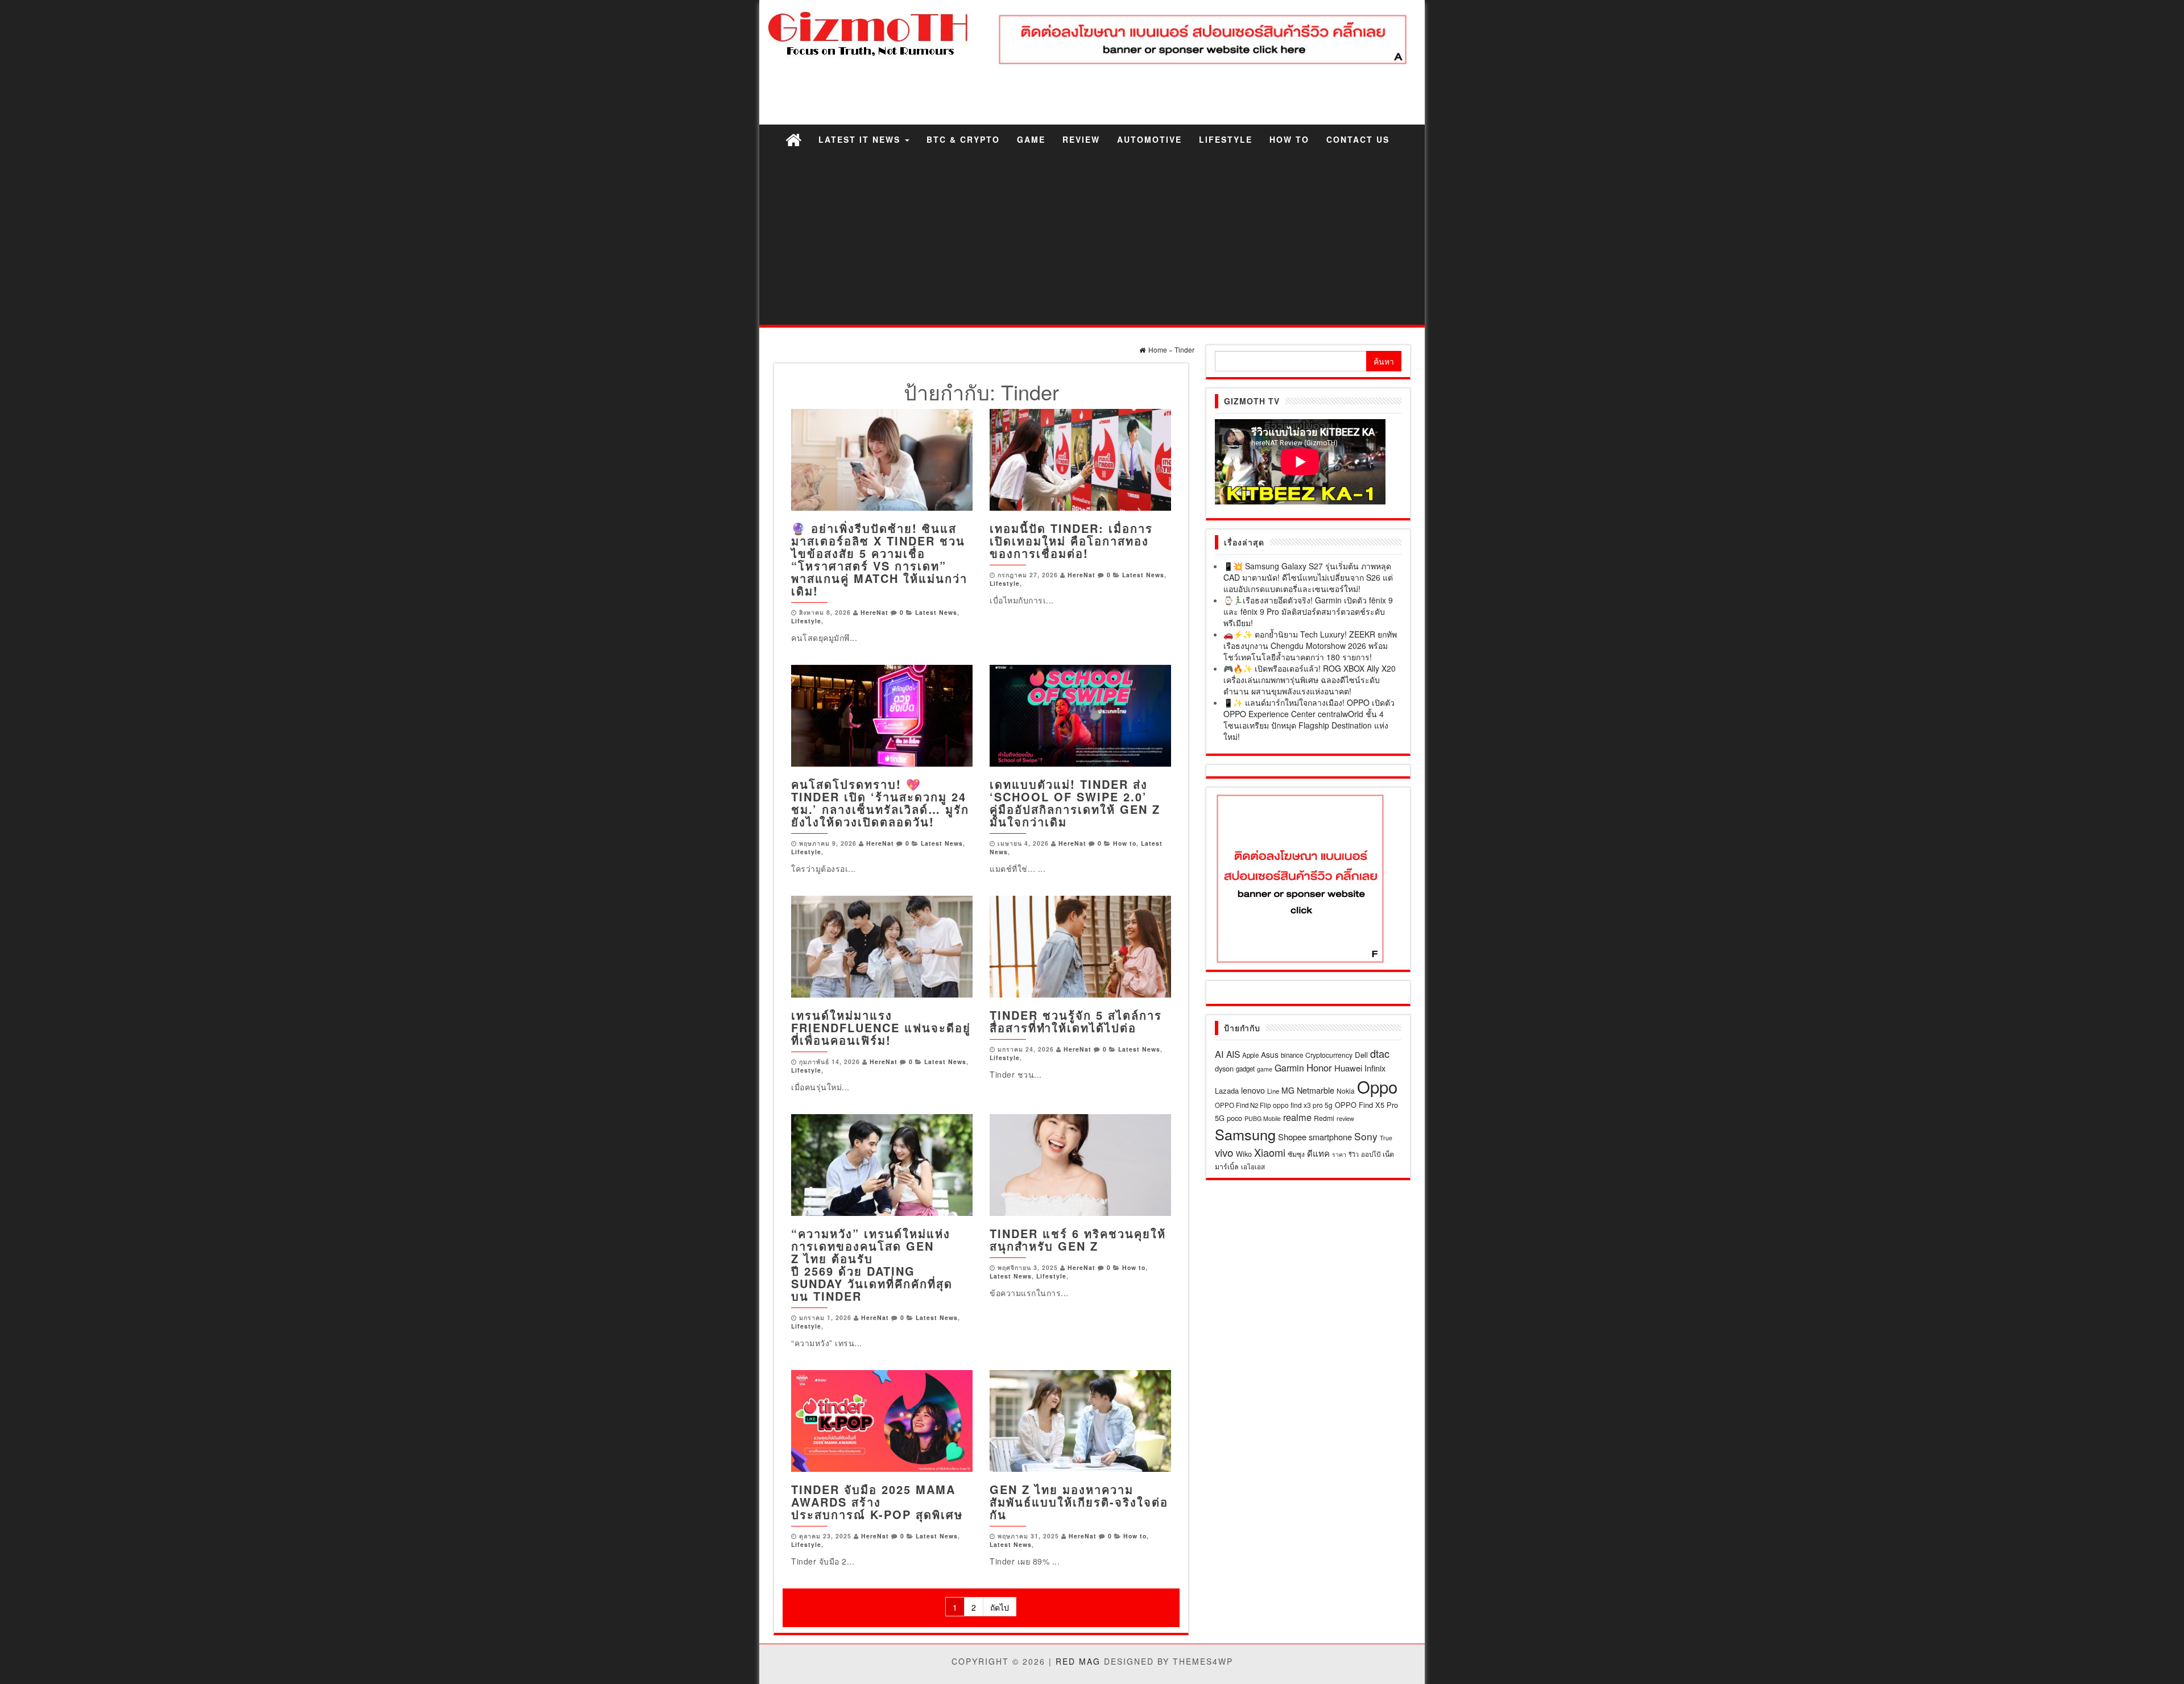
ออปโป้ (1371, 1154)
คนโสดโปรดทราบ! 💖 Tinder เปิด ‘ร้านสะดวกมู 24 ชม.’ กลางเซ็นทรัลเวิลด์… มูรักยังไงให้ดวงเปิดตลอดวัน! (880, 803)
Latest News (936, 612)
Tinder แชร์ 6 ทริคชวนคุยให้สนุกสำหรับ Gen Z (1078, 1240)
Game (1031, 139)
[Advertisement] (1092, 239)
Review (1081, 139)
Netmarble (1316, 1090)
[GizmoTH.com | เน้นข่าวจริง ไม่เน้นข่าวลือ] (793, 139)
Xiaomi (1270, 1152)
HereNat (874, 612)
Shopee (1292, 1137)
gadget (1245, 1069)
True (1386, 1138)
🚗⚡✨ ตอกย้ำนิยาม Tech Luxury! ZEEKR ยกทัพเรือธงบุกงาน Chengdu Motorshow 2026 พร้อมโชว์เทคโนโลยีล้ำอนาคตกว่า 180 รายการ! (1310, 646)
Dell (1361, 1055)
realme (1297, 1117)
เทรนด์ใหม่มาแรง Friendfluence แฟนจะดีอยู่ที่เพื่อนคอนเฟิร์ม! (881, 1027)
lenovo (1253, 1090)
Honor (1319, 1068)
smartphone (1330, 1137)
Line (1273, 1091)
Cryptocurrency (1329, 1055)
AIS (1233, 1054)
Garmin (1289, 1068)
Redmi (1324, 1118)
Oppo (1377, 1086)
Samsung (1245, 1134)
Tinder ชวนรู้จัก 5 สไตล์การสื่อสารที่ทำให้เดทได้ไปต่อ (1076, 1021)
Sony (1366, 1136)
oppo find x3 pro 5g (1303, 1105)
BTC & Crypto (963, 139)
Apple (1250, 1055)
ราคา (1339, 1154)
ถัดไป (1000, 1607)
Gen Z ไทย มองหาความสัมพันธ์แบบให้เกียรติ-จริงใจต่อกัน (1079, 1502)
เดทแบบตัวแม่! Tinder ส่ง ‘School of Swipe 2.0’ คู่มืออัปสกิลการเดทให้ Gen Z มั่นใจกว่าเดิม (1075, 803)
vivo (1224, 1152)
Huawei (1348, 1068)
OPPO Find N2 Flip (1243, 1105)
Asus (1270, 1054)
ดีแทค (1318, 1153)
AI (1219, 1054)
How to (1289, 139)
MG (1288, 1090)
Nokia (1346, 1091)
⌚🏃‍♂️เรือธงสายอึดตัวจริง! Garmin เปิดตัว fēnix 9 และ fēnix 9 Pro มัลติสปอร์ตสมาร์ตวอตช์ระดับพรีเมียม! (1308, 611)
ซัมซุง (1296, 1154)
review (1345, 1118)
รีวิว (1354, 1154)
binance (1292, 1055)
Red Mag (1078, 1661)
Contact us (1358, 139)
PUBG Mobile (1263, 1118)
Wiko (1244, 1154)
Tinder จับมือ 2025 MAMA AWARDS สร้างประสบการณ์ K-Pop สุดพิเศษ (877, 1502)
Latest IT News (861, 139)
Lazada (1227, 1091)
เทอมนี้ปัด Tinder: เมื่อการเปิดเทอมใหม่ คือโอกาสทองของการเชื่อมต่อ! (1071, 541)
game (1265, 1069)
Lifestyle (1226, 139)
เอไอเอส (1253, 1166)
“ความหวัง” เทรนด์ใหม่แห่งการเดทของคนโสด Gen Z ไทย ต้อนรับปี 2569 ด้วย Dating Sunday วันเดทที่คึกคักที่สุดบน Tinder (872, 1265)
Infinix (1375, 1068)
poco (1234, 1118)
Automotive (1149, 139)
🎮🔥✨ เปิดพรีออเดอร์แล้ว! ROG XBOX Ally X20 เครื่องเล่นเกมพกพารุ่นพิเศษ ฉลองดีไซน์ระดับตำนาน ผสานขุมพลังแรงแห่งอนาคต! (1310, 680)
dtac (1380, 1053)
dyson (1224, 1068)
